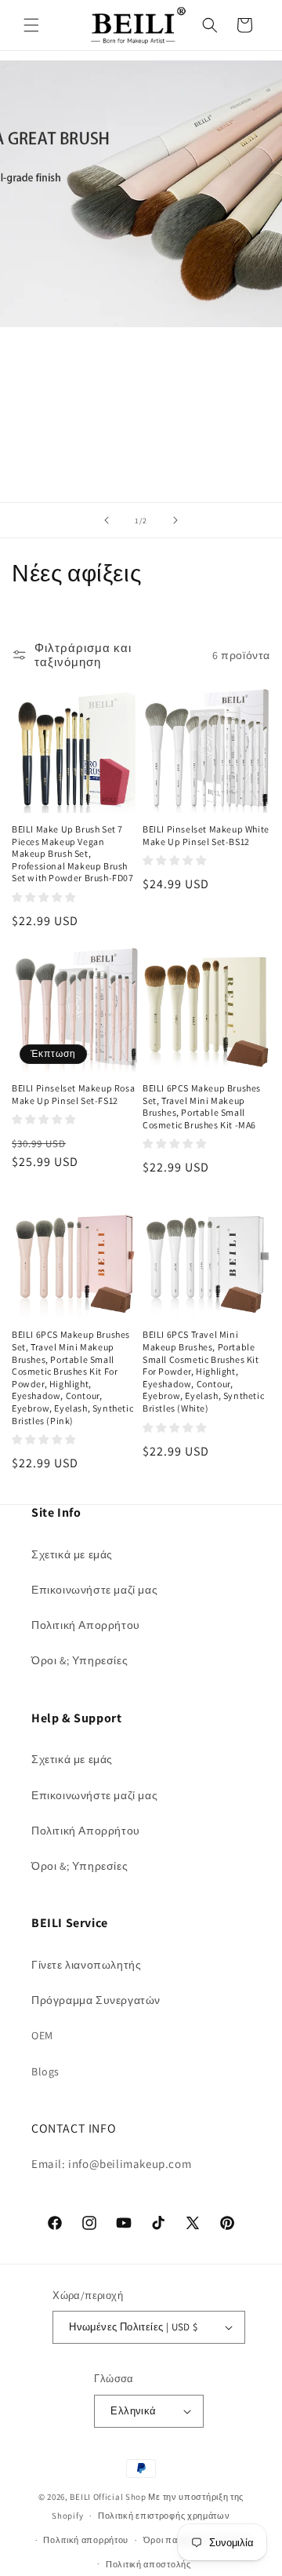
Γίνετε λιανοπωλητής (86, 1965)
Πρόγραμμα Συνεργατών (96, 2000)
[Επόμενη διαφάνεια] (175, 520)
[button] (31, 25)
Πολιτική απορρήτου (86, 2540)
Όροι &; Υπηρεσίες (80, 1660)
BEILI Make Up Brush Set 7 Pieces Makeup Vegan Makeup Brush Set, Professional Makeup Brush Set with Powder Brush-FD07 (73, 853)
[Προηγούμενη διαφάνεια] (107, 520)
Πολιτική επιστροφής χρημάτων (164, 2516)
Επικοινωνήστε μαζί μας (94, 1590)
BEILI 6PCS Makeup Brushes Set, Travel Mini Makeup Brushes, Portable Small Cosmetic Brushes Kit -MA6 (202, 1106)
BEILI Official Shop (108, 2497)
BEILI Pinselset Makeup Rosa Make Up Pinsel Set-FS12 (73, 1094)
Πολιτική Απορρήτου (86, 1625)
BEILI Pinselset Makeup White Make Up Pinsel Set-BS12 (206, 835)
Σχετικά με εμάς (72, 1554)
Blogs (45, 2071)
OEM (42, 2035)
